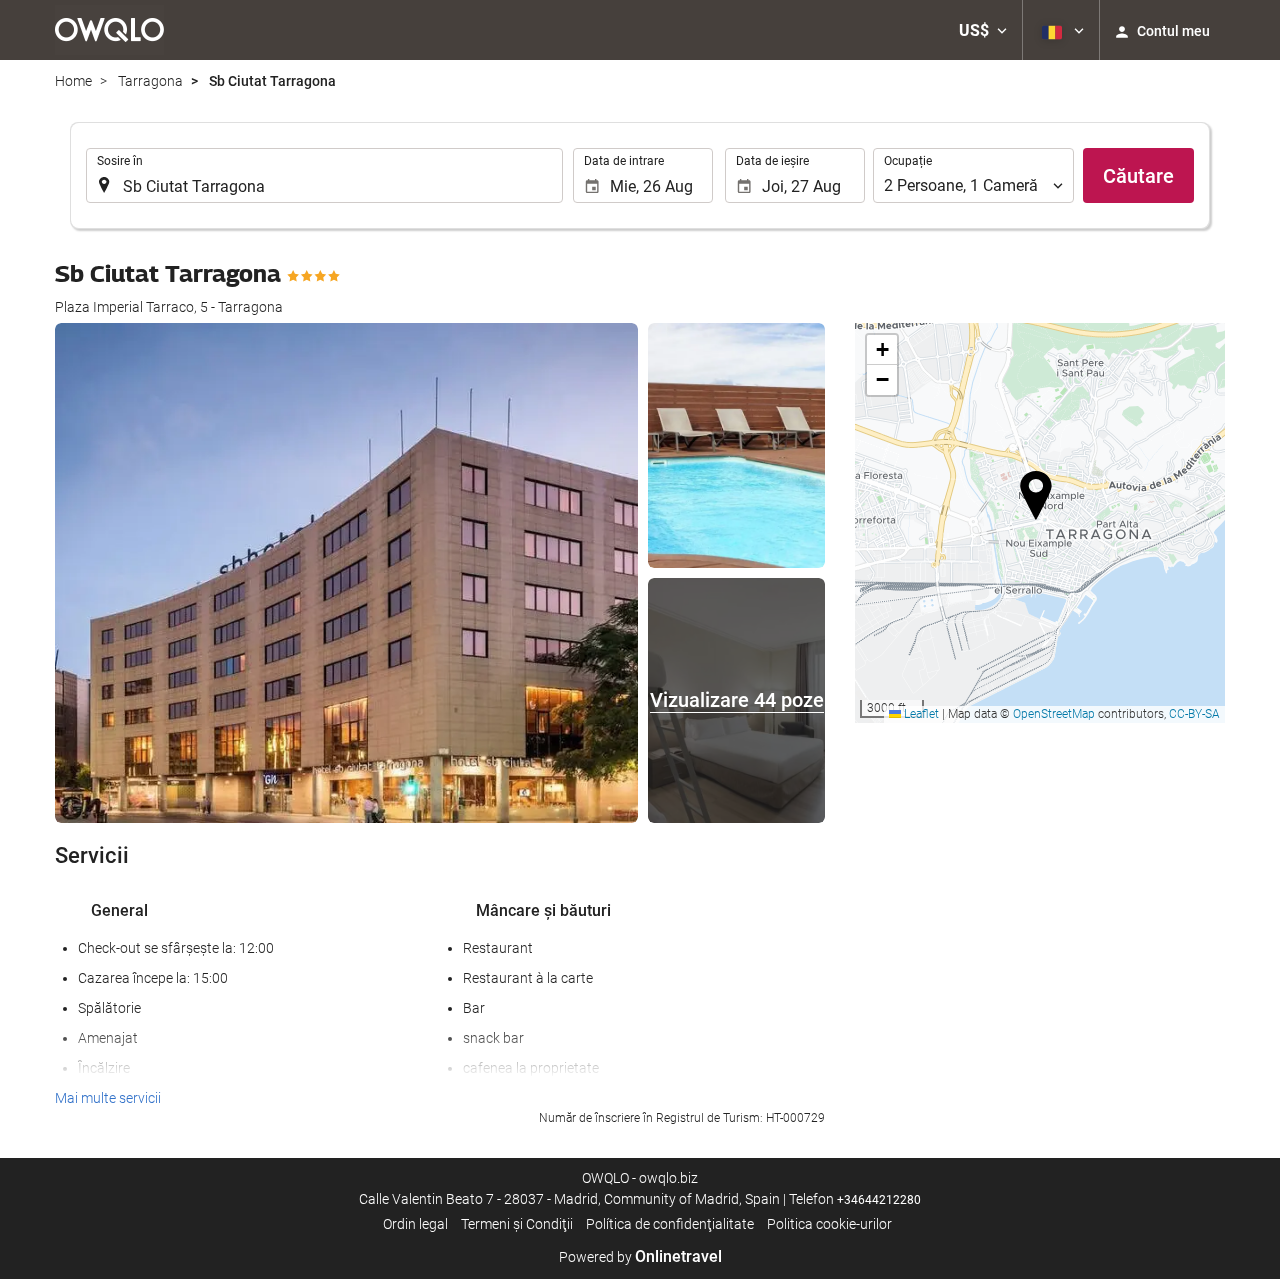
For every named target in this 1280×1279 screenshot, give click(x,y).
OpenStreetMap (1054, 714)
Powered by (640, 1257)
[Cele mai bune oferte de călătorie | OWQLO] (109, 30)
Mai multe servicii (108, 1098)
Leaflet (920, 714)
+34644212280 (879, 1200)
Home (73, 81)
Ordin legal (415, 1224)
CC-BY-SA (1194, 714)
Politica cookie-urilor (829, 1224)
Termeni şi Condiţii (517, 1224)
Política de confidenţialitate (670, 1224)
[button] (983, 30)
